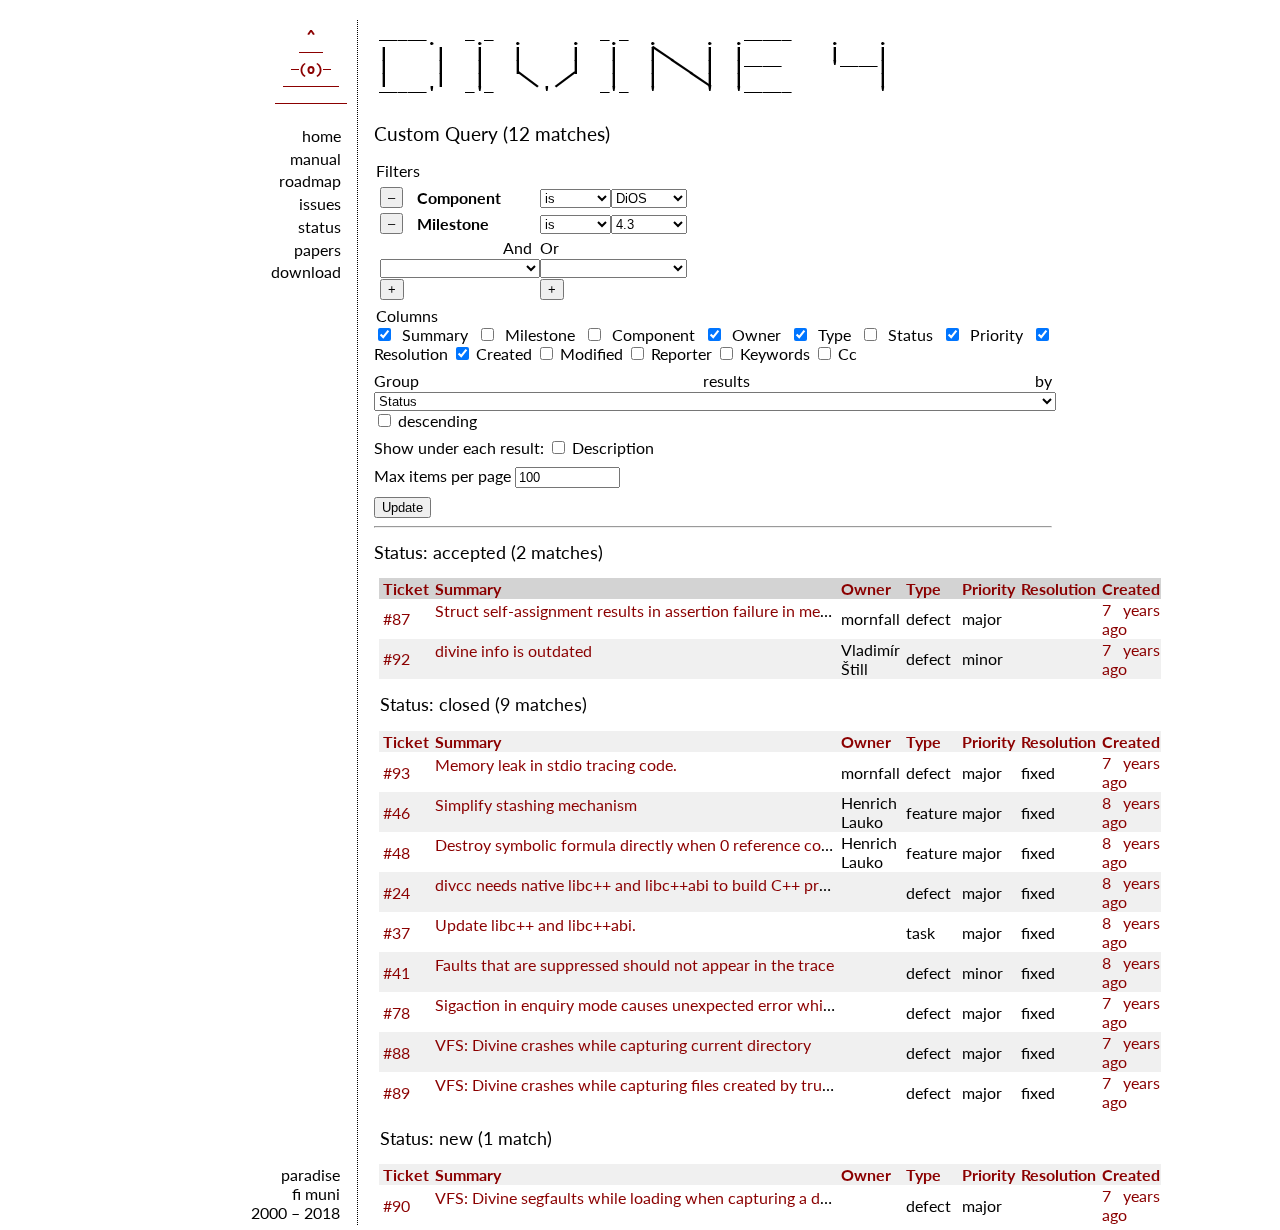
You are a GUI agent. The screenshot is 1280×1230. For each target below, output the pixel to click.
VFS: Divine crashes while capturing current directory (623, 1044)
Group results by (713, 380)
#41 (396, 972)
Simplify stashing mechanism (536, 804)
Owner (757, 334)
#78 (396, 1012)
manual (315, 157)
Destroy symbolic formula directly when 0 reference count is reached (677, 844)
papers (317, 248)
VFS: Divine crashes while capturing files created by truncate (648, 1084)
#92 (396, 658)
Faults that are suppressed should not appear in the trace (634, 964)
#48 (396, 852)
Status (911, 334)
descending (437, 420)
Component (459, 197)
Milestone (453, 223)
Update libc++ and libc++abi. (535, 924)
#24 (396, 892)
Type (835, 334)
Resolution (1058, 588)
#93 (396, 772)
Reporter (681, 353)
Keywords (775, 353)
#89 (396, 1092)
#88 (396, 1052)
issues (320, 203)
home (321, 134)
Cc (845, 353)
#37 (396, 932)
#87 (396, 618)
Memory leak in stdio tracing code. (556, 764)
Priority (997, 334)
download (306, 271)
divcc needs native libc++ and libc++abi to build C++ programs (652, 884)
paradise (310, 1174)
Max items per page (442, 475)
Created (504, 353)
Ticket (406, 588)
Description (611, 447)
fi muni (316, 1193)
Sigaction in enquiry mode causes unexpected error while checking (668, 1004)
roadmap (310, 180)
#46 (396, 812)
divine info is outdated (513, 650)
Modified (591, 353)
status (319, 225)
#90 (396, 1205)
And (517, 247)
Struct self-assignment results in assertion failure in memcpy (646, 610)
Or (549, 247)
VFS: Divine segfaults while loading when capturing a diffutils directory (684, 1197)
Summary (435, 334)
